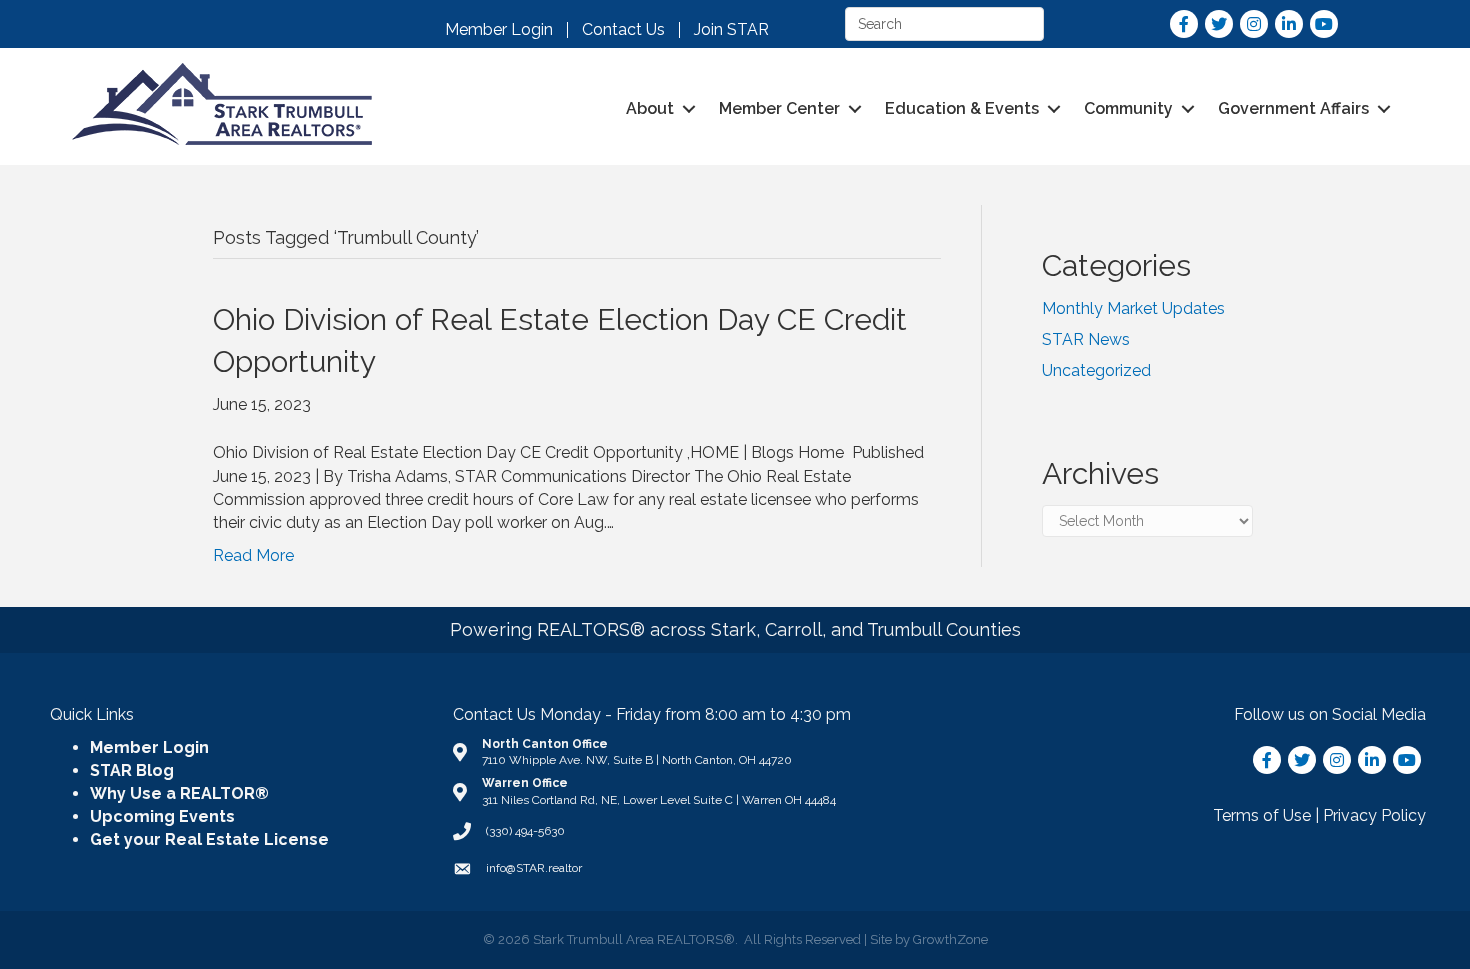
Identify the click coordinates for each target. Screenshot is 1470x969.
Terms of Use (1262, 815)
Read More (253, 555)
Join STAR (731, 30)
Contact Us (623, 30)
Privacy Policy (1374, 815)
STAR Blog (132, 770)
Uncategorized (1096, 370)
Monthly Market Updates (1133, 308)
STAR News (1086, 339)
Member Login (499, 30)
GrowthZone (950, 939)
